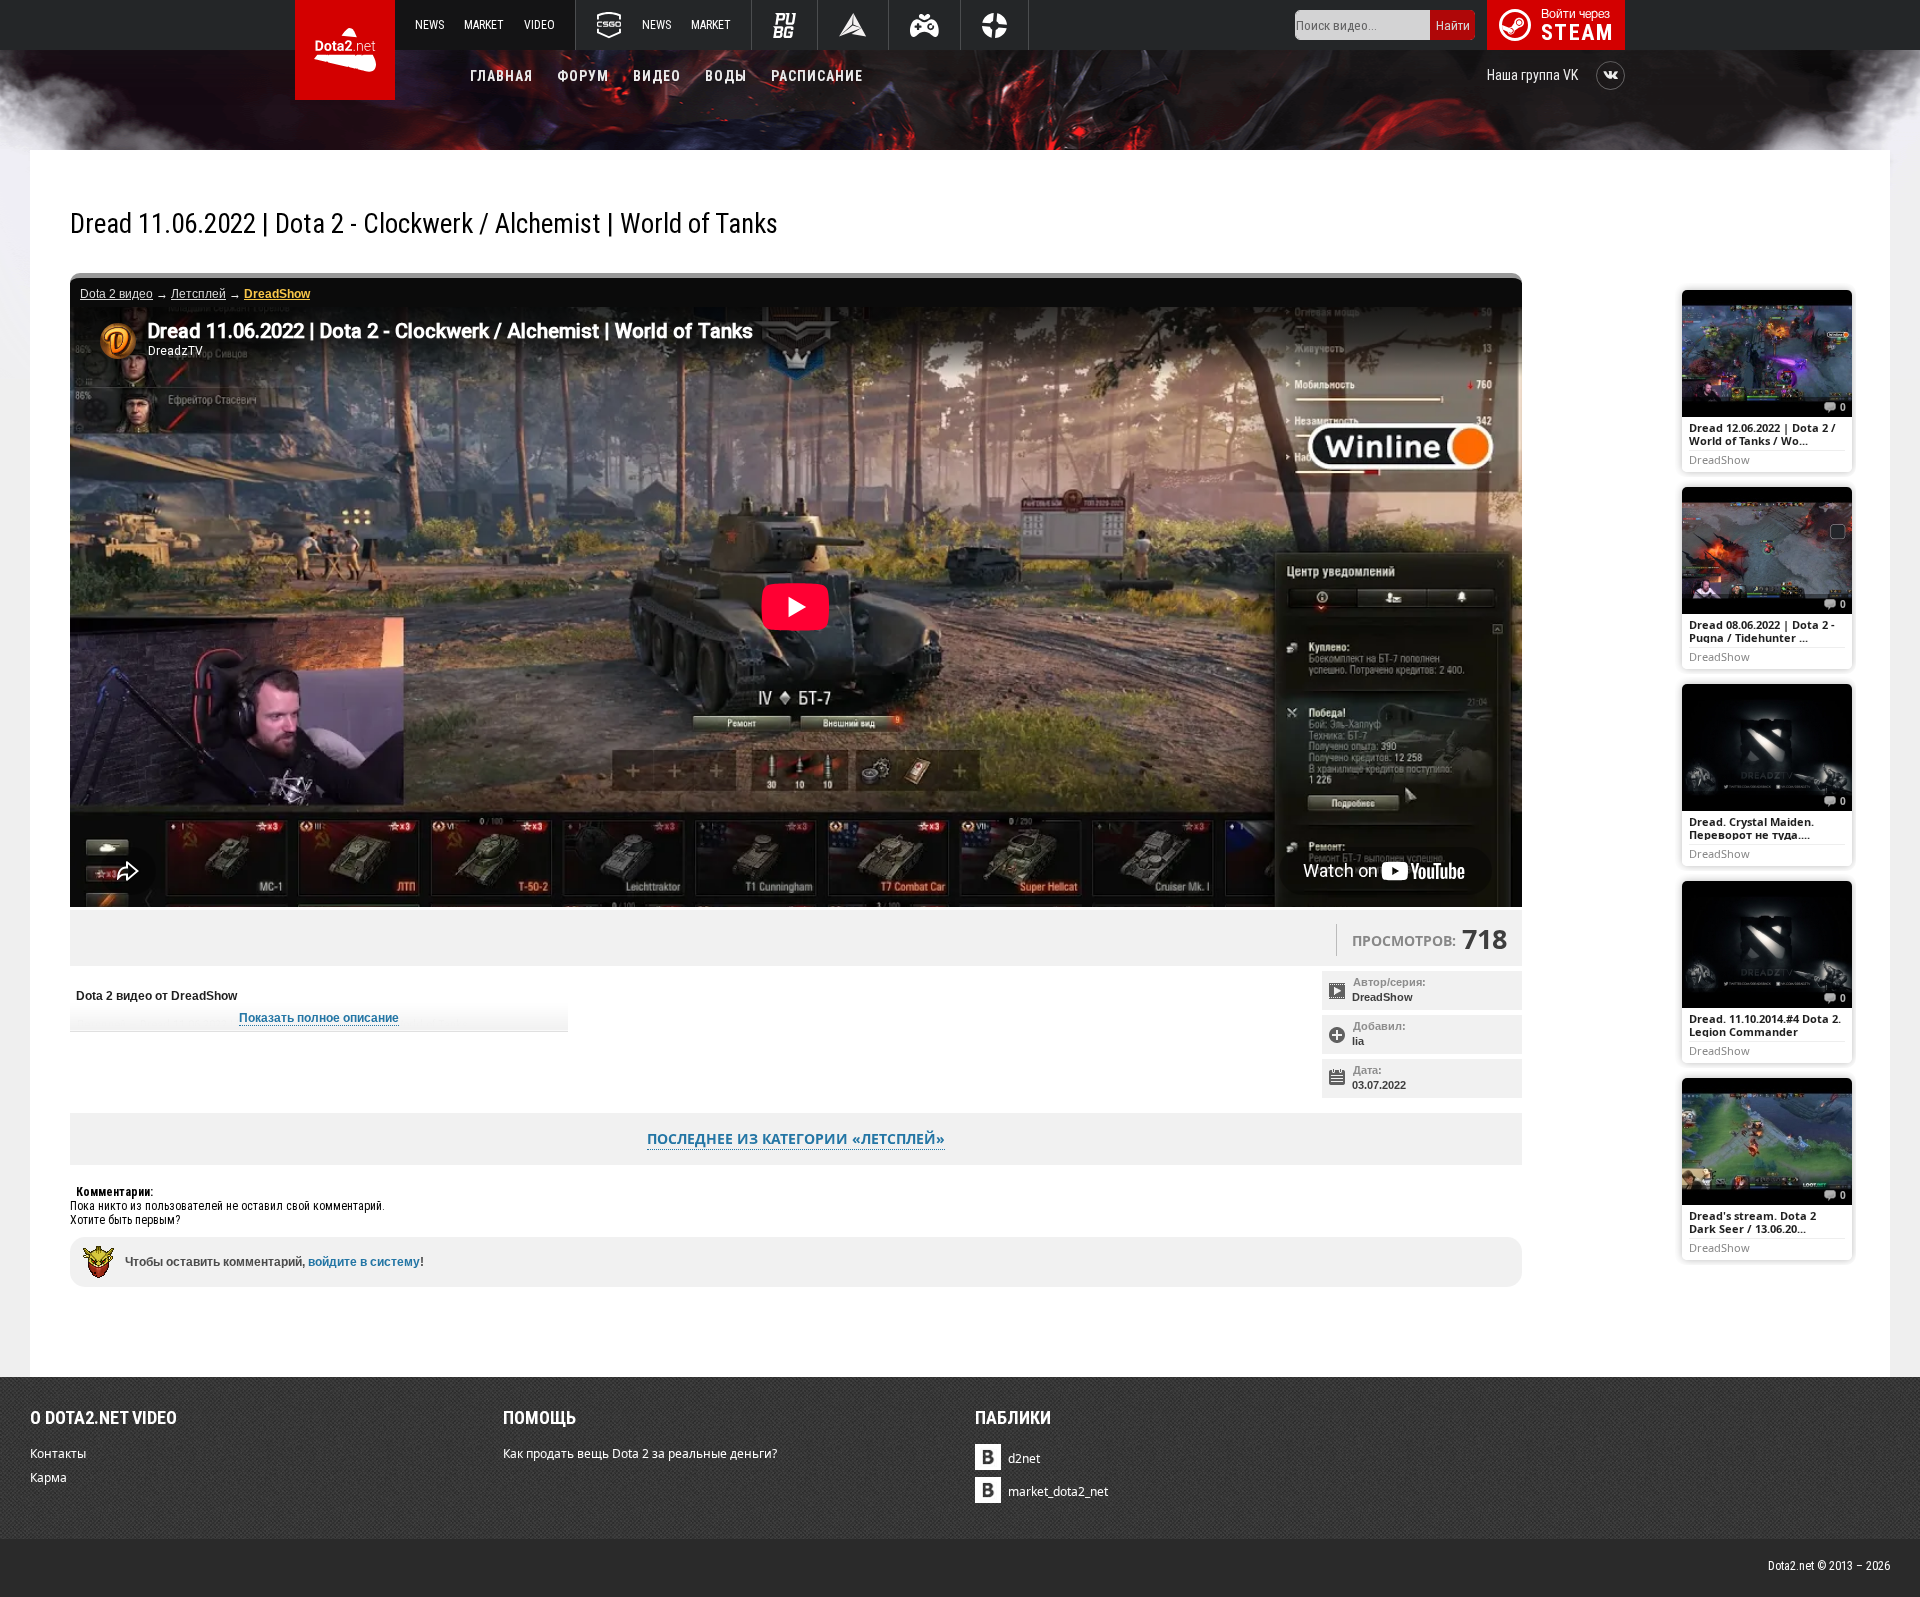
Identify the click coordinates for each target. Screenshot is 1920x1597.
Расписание (817, 76)
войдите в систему (364, 1262)
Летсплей (198, 294)
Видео (657, 76)
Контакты (58, 1453)
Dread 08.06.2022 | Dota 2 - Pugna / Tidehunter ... (1762, 631)
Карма (48, 1477)
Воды (726, 76)
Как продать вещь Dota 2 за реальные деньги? (640, 1453)
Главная (501, 76)
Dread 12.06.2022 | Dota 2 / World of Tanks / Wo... (1762, 434)
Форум (583, 76)
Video (539, 25)
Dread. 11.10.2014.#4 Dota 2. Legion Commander (1765, 1025)
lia (1358, 1041)
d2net (1024, 1458)
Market (484, 25)
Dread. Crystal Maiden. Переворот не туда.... (1751, 828)
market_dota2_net (1058, 1491)
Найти (1453, 25)
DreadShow (1382, 997)
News (429, 25)
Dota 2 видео (116, 294)
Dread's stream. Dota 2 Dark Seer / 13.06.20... (1752, 1222)
